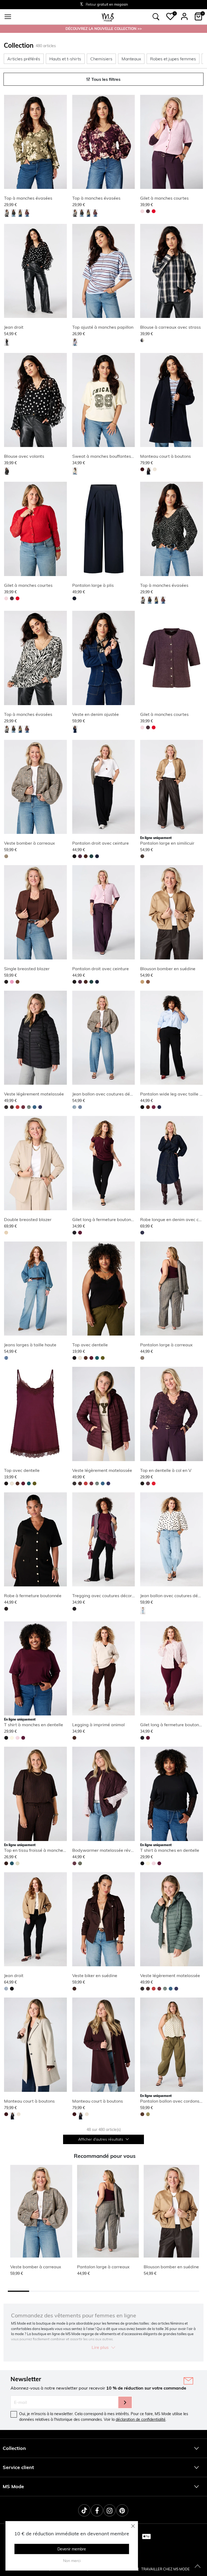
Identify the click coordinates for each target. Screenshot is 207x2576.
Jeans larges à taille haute (30, 1345)
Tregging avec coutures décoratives (108, 1596)
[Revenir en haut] (198, 2567)
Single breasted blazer (27, 969)
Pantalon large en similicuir (167, 843)
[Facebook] (97, 2510)
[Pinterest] (122, 2510)
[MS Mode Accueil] (108, 17)
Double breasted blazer (28, 1219)
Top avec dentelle (90, 1345)
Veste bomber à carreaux (30, 843)
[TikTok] (84, 2510)
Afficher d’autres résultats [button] (101, 2139)
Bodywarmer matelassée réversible (108, 1850)
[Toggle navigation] (8, 17)
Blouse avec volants (24, 456)
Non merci (72, 2561)
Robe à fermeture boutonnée (33, 1596)
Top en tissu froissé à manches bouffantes (46, 1850)
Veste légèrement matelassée (34, 1094)
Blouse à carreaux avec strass (170, 327)
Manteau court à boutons (165, 456)
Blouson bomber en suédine (168, 969)
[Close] (133, 2526)
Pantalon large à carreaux (166, 1345)
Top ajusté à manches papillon (103, 327)
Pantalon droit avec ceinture (101, 843)
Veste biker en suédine (95, 1975)
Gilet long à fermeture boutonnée (105, 1219)
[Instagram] (110, 2510)
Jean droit (14, 327)
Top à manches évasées (28, 198)
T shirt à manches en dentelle (34, 1725)
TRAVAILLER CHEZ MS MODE (165, 2569)
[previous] (9, 143)
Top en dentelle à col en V (166, 1470)
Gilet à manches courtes (164, 198)
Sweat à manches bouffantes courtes (110, 456)
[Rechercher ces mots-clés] (156, 17)
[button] (170, 16)
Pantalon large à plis (93, 585)
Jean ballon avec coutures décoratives (110, 1094)
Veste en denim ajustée (96, 714)
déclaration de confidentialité (141, 2419)
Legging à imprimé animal (99, 1725)
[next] (62, 143)
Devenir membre (72, 2549)
